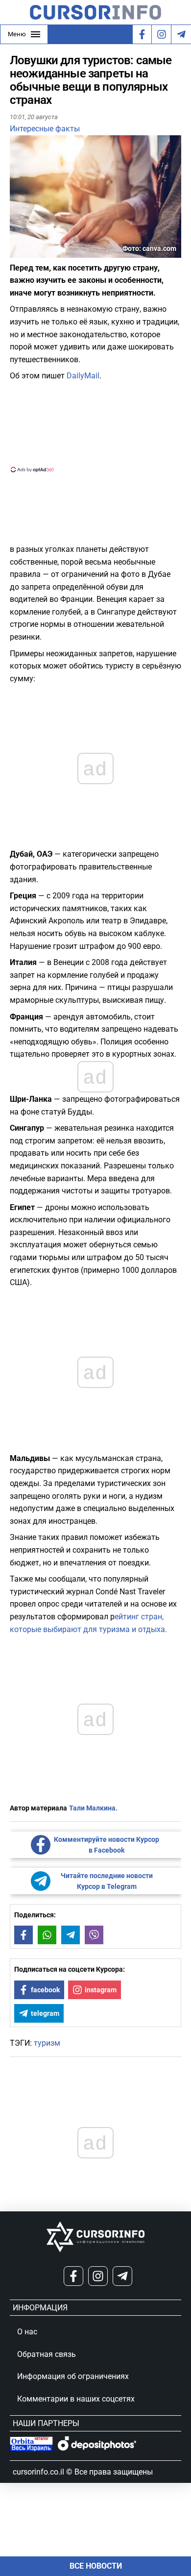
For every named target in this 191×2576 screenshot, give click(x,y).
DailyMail (83, 376)
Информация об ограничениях (73, 2376)
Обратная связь (47, 2354)
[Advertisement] (95, 426)
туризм (47, 2043)
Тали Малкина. (93, 1808)
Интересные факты (45, 129)
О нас (27, 2332)
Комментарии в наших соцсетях (76, 2399)
